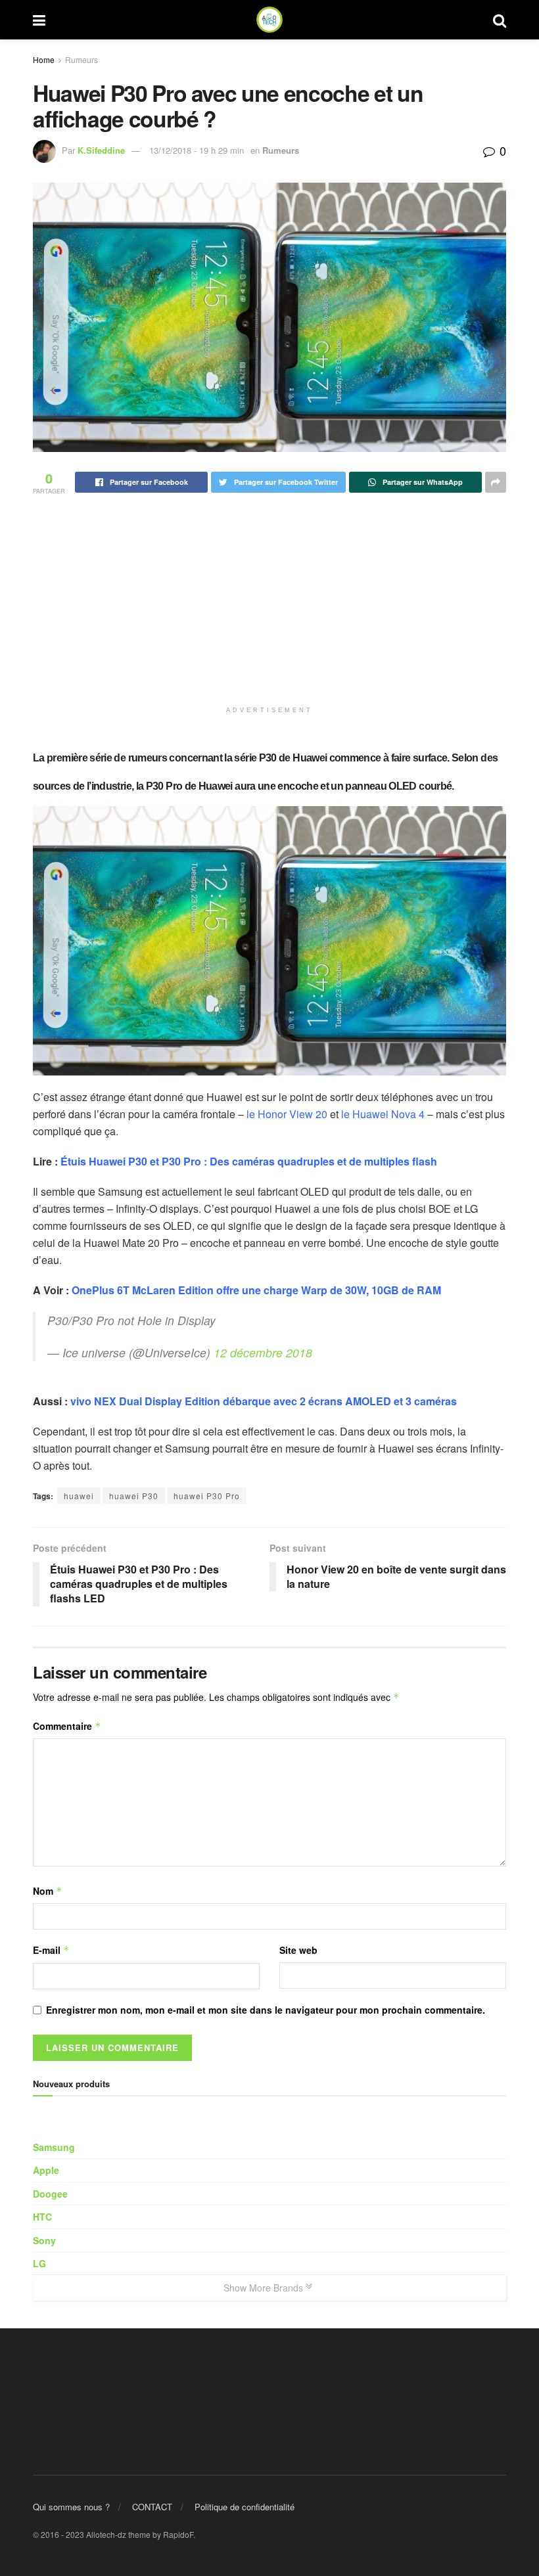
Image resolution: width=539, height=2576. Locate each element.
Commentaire (67, 1726)
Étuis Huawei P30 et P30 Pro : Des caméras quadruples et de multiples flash (249, 1161)
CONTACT (152, 2507)
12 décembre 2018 (263, 1352)
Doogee (50, 2194)
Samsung (54, 2147)
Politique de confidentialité (245, 2507)
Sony (44, 2240)
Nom (48, 1891)
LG (39, 2263)
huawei (79, 1496)
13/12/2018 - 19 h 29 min (197, 150)
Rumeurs (82, 59)
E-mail (51, 1950)
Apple (46, 2170)
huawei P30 (134, 1496)
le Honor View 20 (287, 1114)
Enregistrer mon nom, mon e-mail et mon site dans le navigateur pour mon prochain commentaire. (266, 2010)
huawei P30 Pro (207, 1496)
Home (44, 59)
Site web (298, 1950)
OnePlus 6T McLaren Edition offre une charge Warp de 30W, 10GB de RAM (256, 1290)
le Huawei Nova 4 (383, 1114)
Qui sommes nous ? (71, 2507)
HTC (42, 2217)
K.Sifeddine (101, 150)
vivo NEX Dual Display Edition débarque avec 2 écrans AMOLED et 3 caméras (264, 1401)
